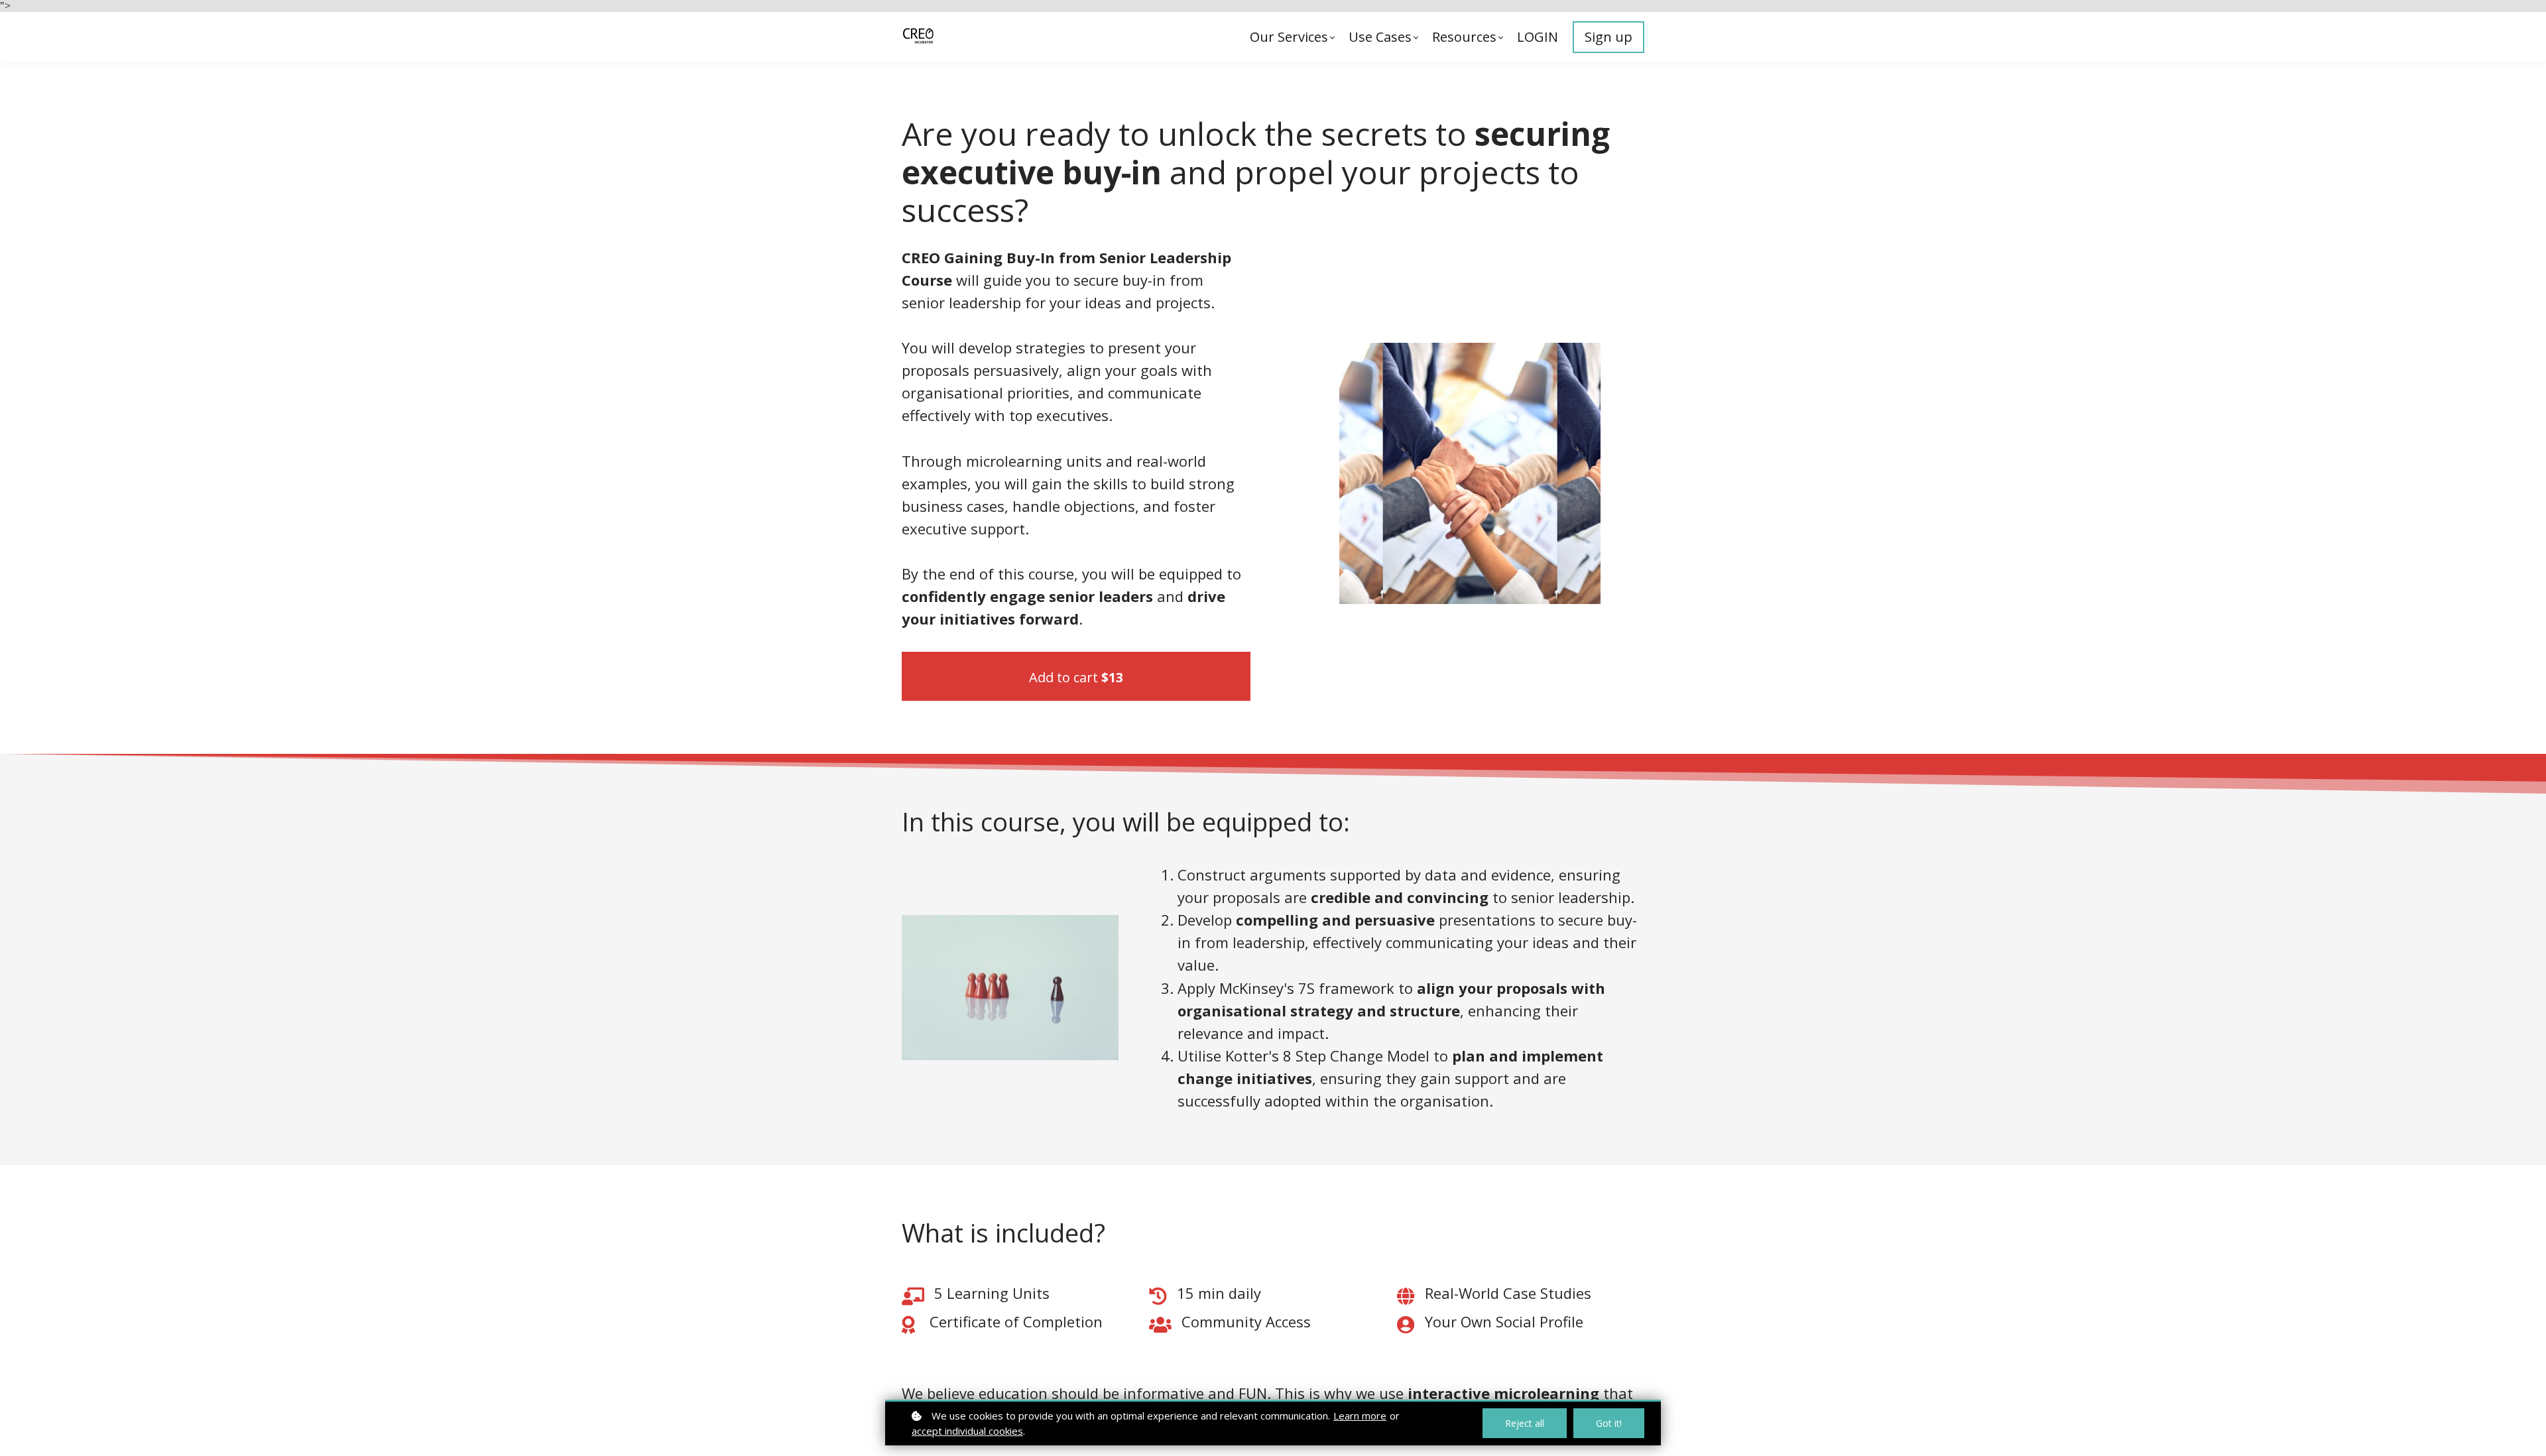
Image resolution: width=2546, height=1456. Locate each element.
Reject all (1525, 1423)
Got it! (1609, 1423)
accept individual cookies (967, 1431)
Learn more (1360, 1416)
